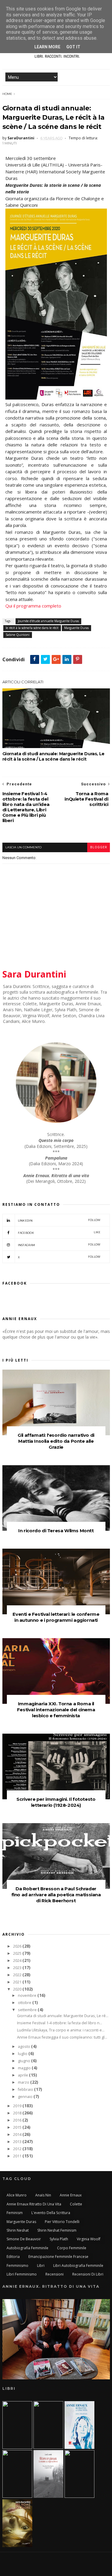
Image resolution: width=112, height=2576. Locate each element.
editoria (13, 2257)
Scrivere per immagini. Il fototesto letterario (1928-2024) (56, 1802)
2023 (18, 1968)
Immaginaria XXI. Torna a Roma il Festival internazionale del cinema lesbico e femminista (56, 1710)
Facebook (59, 1232)
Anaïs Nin (43, 2195)
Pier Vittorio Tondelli (62, 2222)
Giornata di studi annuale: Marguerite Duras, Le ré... (63, 2016)
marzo (24, 2082)
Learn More (47, 47)
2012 (18, 2149)
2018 (18, 2113)
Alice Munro (17, 2195)
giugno (24, 2061)
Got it (73, 47)
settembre (28, 2010)
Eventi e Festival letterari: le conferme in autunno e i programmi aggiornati (56, 1617)
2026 (18, 1946)
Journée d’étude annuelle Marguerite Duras (48, 621)
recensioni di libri (88, 2274)
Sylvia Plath (59, 2239)
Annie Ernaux (71, 2195)
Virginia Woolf (89, 2239)
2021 (18, 1982)
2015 (18, 2127)
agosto (24, 2047)
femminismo (17, 2266)
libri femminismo (22, 2274)
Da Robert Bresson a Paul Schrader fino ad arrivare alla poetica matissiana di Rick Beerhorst (56, 1895)
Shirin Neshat (18, 2230)
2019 (18, 2106)
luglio (23, 2054)
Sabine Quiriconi (18, 635)
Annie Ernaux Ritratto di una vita (34, 2204)
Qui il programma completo (33, 606)
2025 (18, 1953)
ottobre (25, 2003)
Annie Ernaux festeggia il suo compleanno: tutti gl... (62, 2037)
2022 (18, 1975)
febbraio (26, 2089)
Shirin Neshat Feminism (57, 2230)
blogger (99, 847)
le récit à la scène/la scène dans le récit (32, 628)
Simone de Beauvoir (24, 2239)
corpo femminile (72, 2248)
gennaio (26, 2097)
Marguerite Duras (76, 628)
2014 (18, 2135)
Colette (76, 2204)
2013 (18, 2142)
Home (7, 94)
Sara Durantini (34, 974)
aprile (23, 2075)
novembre (28, 1995)
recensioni (55, 2274)
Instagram (59, 1245)
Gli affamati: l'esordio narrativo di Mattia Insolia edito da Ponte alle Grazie (56, 1441)
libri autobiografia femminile (78, 2266)
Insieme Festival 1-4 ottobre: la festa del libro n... (60, 2023)
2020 (18, 1989)
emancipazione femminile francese (58, 2257)
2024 (18, 1961)
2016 (18, 2120)
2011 (18, 2156)
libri (41, 2266)
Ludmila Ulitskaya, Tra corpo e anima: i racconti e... (61, 2030)
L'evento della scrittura (51, 2213)
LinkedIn (59, 1220)
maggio (25, 2068)
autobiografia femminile (27, 2248)
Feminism (15, 2213)
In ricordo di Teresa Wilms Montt (56, 1531)
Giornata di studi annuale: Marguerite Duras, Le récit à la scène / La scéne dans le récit (53, 756)
